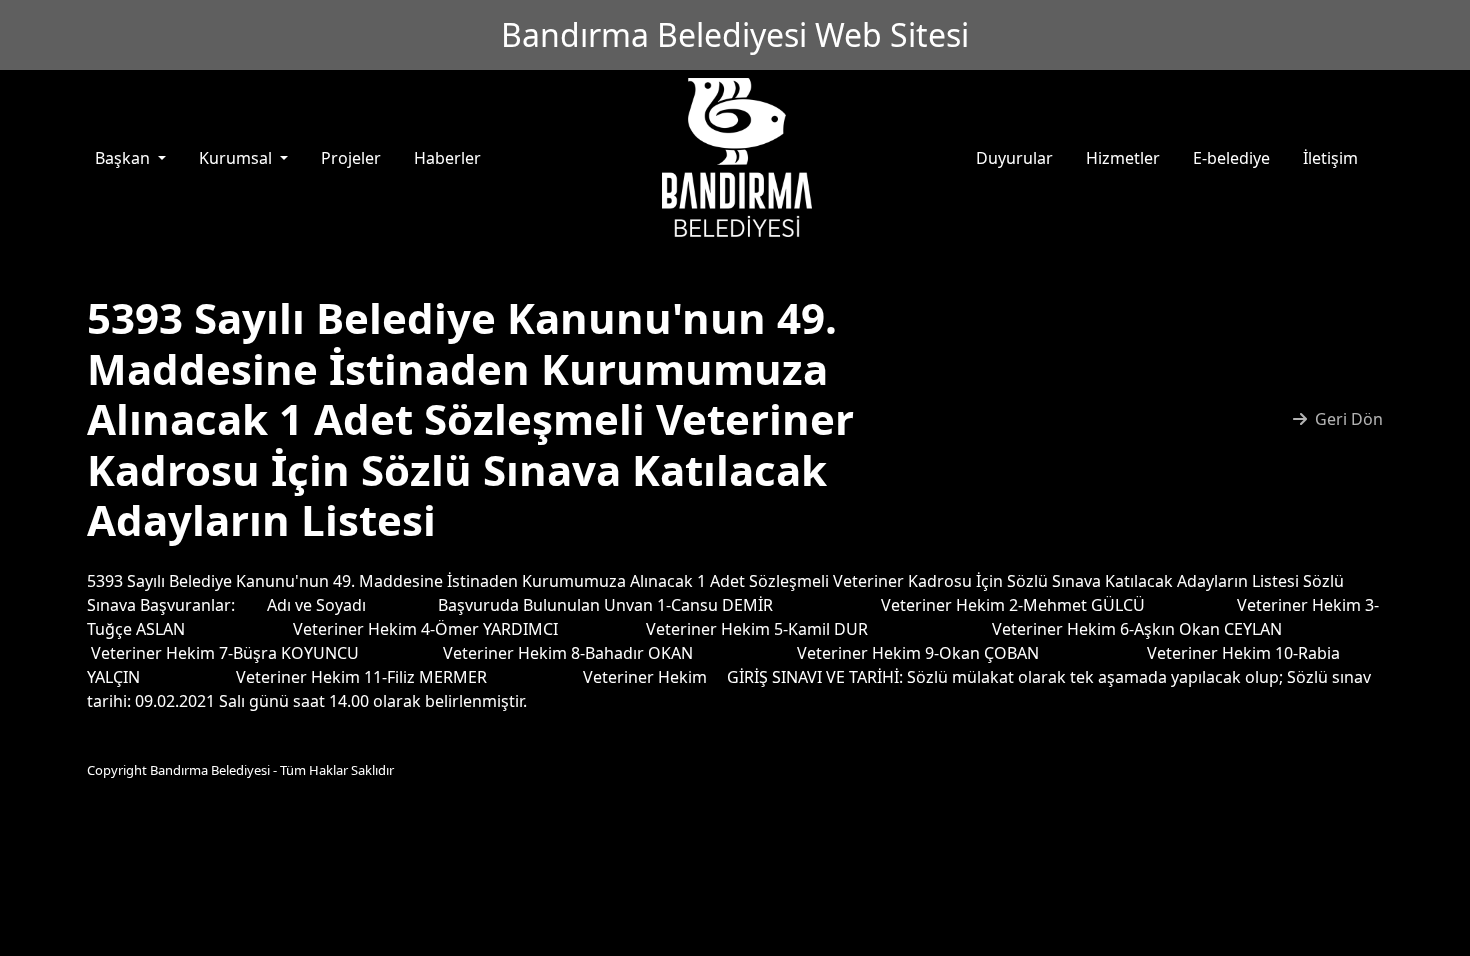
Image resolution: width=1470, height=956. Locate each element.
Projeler (351, 158)
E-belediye (1231, 158)
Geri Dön (1349, 419)
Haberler (447, 158)
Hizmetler (1123, 158)
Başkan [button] (124, 158)
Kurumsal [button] (237, 158)
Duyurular (1014, 158)
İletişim (1330, 158)
